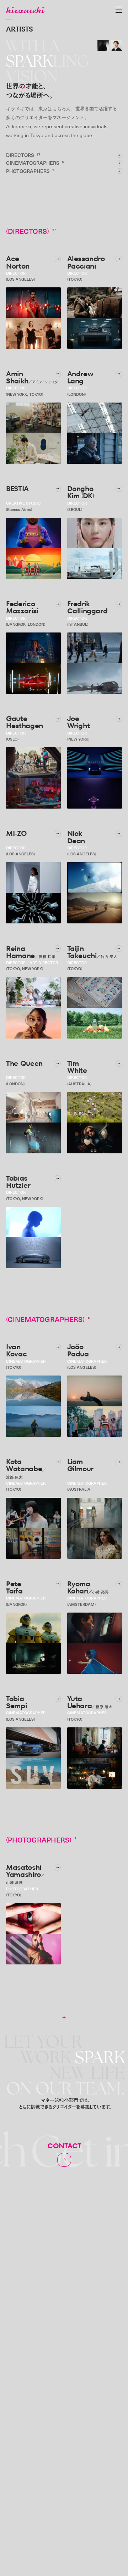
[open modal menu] (119, 10)
